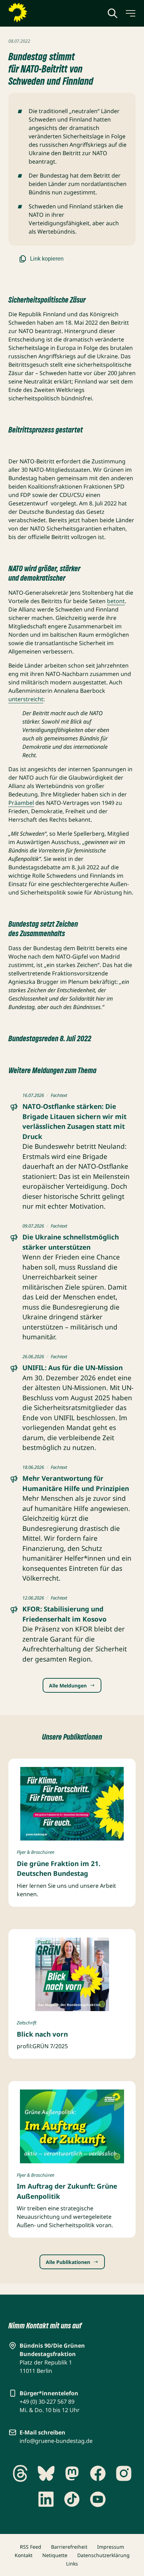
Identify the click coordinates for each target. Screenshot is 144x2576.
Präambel (21, 803)
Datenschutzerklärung (103, 2555)
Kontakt (24, 2555)
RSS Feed (31, 2547)
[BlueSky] (46, 2473)
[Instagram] (124, 2473)
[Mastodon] (72, 2473)
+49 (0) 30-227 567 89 (47, 2402)
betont (116, 601)
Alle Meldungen (68, 1686)
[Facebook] (98, 2473)
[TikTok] (72, 2499)
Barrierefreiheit (69, 2547)
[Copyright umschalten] (117, 1834)
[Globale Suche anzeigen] (113, 13)
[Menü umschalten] (130, 13)
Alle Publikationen (68, 2262)
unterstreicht (26, 699)
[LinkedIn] (46, 2499)
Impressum (111, 2547)
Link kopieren (47, 259)
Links (72, 2564)
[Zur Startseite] (35, 13)
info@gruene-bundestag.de (56, 2441)
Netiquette (55, 2555)
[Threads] (20, 2473)
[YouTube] (98, 2499)
